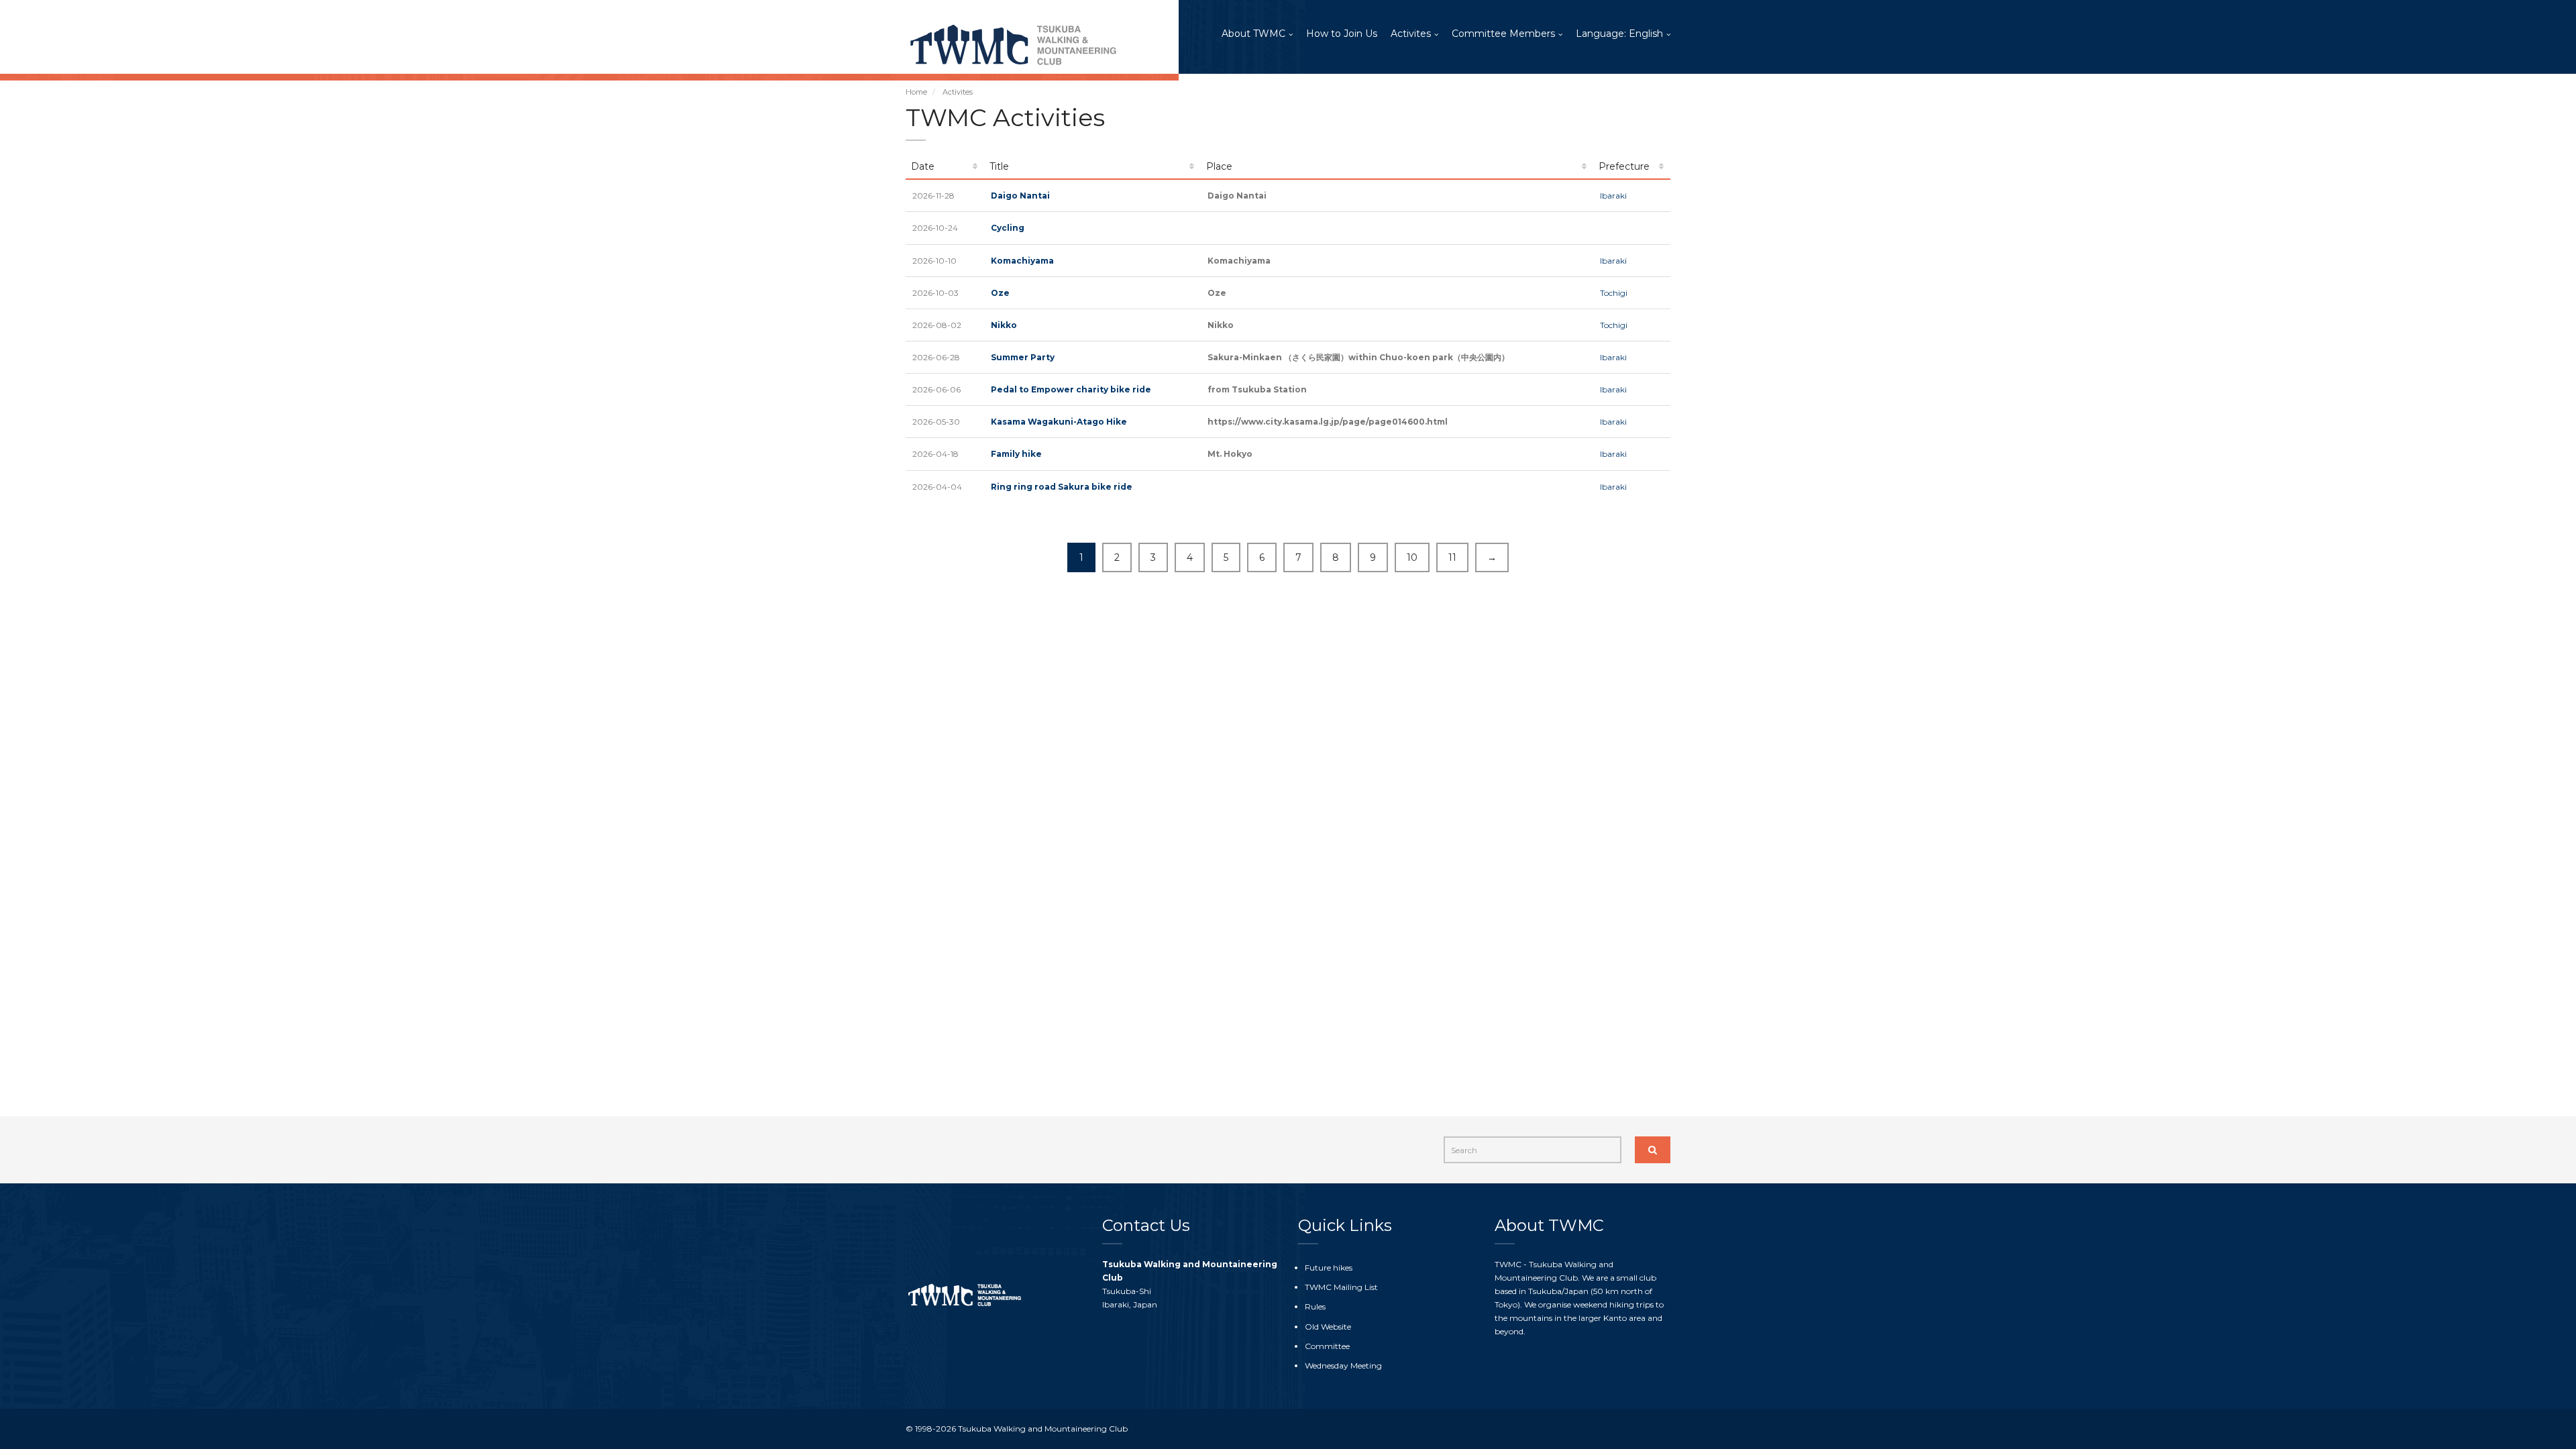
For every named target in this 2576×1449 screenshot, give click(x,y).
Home (916, 92)
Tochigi (1614, 293)
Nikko (1004, 325)
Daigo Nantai (1020, 196)
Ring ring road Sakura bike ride (1062, 487)
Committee (1327, 1346)
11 (1452, 557)
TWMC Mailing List (1341, 1287)
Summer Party (1023, 357)
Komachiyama (1022, 261)
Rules (1315, 1306)
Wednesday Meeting (1343, 1365)
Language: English (1619, 34)
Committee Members (1503, 34)
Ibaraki (1613, 196)
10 (1412, 557)
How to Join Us (1342, 34)
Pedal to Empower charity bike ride (1071, 389)
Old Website (1328, 1327)
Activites (1411, 34)
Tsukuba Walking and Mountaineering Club (1043, 1429)
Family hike (1016, 454)
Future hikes (1329, 1268)
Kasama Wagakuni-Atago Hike (1059, 422)
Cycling (1008, 228)
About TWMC (1253, 34)
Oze (1000, 293)
